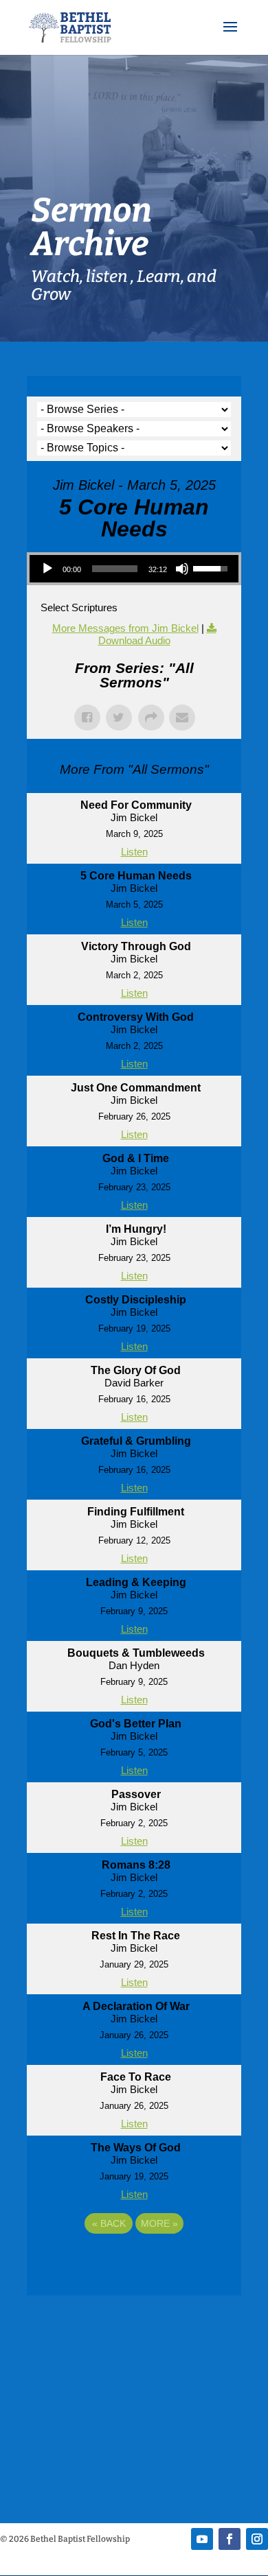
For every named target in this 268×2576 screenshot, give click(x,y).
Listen (134, 852)
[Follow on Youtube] (202, 2539)
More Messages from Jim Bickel (125, 628)
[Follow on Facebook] (230, 2539)
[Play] (47, 569)
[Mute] (182, 569)
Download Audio (134, 640)
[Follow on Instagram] (257, 2539)
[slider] (115, 569)
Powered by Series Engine (134, 2261)
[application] (134, 569)
